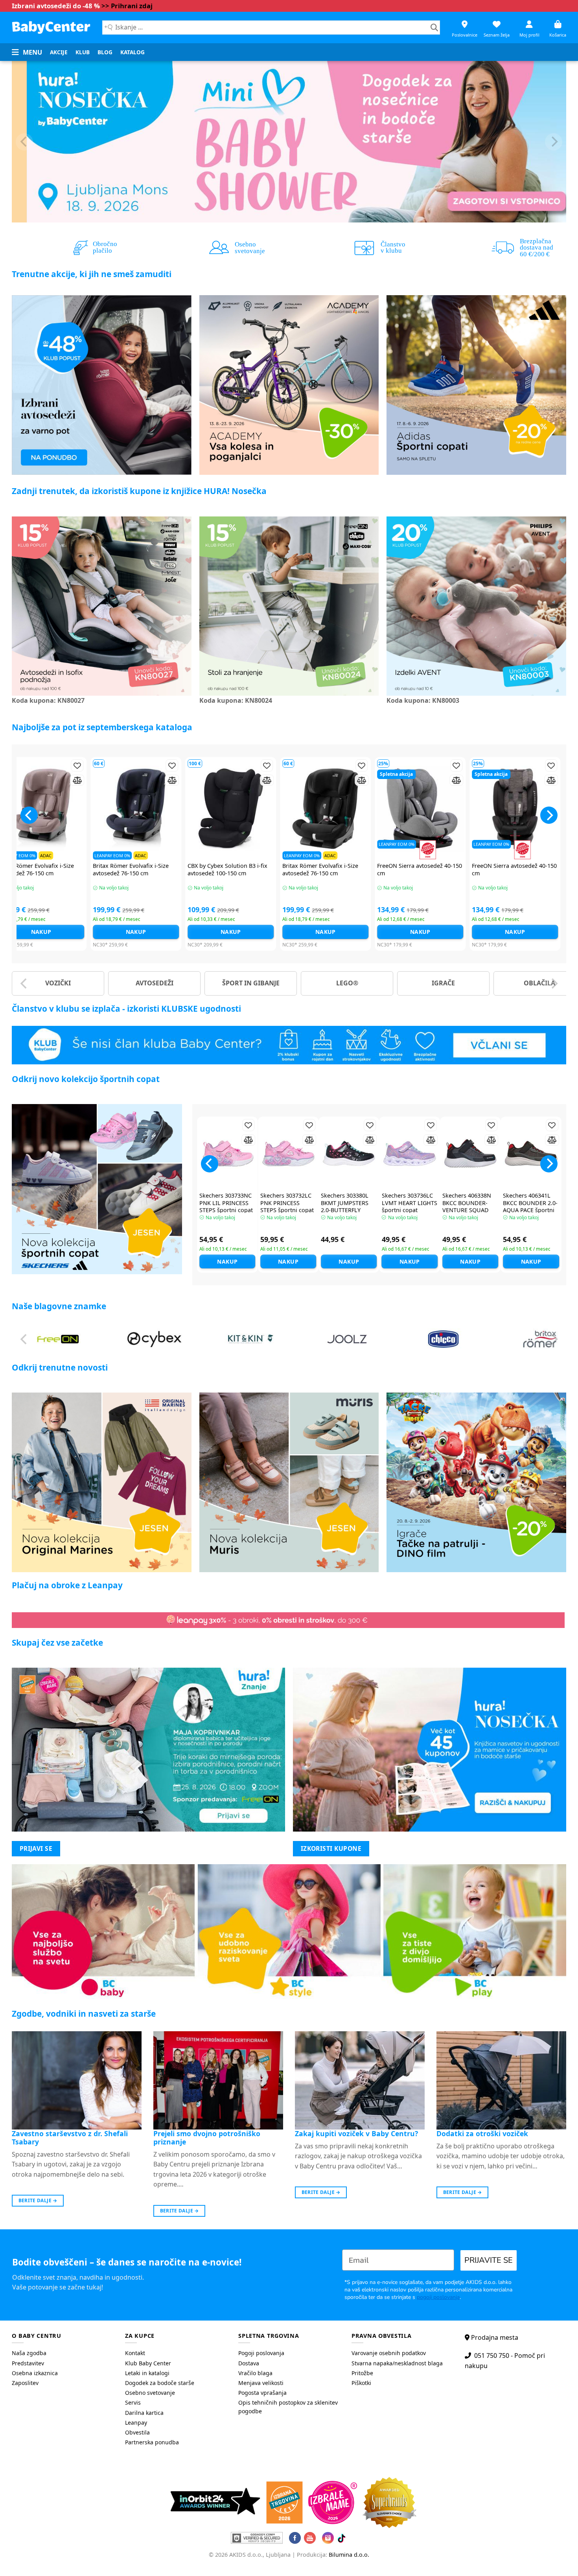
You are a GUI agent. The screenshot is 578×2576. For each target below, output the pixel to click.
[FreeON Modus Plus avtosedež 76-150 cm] (233, 809)
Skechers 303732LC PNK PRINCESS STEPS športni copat (287, 1203)
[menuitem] (59, 52)
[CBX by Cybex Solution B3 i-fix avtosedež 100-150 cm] (422, 809)
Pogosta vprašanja (262, 2393)
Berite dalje (38, 2200)
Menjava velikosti (261, 2383)
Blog (105, 52)
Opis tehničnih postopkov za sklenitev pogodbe (288, 2407)
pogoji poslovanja (438, 2297)
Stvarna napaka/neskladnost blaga (397, 2363)
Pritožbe (362, 2373)
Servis (133, 2402)
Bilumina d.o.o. (349, 2555)
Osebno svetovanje (150, 2393)
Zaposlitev (25, 2383)
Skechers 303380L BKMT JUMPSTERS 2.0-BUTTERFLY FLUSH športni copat (348, 1207)
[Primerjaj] (80, 780)
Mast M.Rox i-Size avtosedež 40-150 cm (138, 870)
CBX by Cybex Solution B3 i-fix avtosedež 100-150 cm (419, 870)
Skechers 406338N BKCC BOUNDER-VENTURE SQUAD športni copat (467, 1207)
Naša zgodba (29, 2353)
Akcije (59, 52)
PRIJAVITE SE (489, 2260)
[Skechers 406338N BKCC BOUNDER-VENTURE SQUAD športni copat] (470, 1153)
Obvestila (137, 2432)
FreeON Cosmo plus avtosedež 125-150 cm (515, 870)
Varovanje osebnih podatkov (389, 2353)
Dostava (249, 2363)
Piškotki (361, 2383)
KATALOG (133, 52)
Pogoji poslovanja (261, 2353)
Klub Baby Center (148, 2363)
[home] (51, 27)
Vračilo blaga (255, 2373)
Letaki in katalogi (147, 2373)
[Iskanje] (434, 28)
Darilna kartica (144, 2413)
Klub (83, 52)
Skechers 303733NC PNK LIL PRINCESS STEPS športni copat (226, 1203)
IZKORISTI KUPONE (331, 1848)
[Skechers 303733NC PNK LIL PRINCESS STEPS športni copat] (227, 1153)
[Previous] (24, 142)
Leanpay (136, 2423)
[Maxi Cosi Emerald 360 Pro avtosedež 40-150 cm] (328, 809)
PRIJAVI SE (36, 1848)
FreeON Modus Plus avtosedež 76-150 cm (231, 870)
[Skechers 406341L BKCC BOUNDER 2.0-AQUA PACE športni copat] (531, 1153)
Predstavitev (28, 2363)
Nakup (43, 932)
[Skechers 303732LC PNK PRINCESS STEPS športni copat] (288, 1153)
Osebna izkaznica (35, 2373)
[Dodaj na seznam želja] (80, 765)
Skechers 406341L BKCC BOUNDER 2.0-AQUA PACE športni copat (530, 1207)
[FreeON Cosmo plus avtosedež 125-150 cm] (517, 809)
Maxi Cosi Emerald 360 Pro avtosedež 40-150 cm (320, 870)
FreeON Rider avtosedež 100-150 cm (39, 870)
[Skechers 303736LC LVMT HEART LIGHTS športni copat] (410, 1153)
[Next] (554, 142)
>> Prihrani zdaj (127, 6)
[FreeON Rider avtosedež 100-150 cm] (43, 809)
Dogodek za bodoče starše (160, 2383)
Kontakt (135, 2353)
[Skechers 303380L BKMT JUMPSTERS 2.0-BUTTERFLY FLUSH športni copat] (349, 1153)
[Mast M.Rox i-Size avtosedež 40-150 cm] (138, 809)
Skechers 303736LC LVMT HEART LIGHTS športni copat (410, 1203)
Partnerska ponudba (152, 2442)
